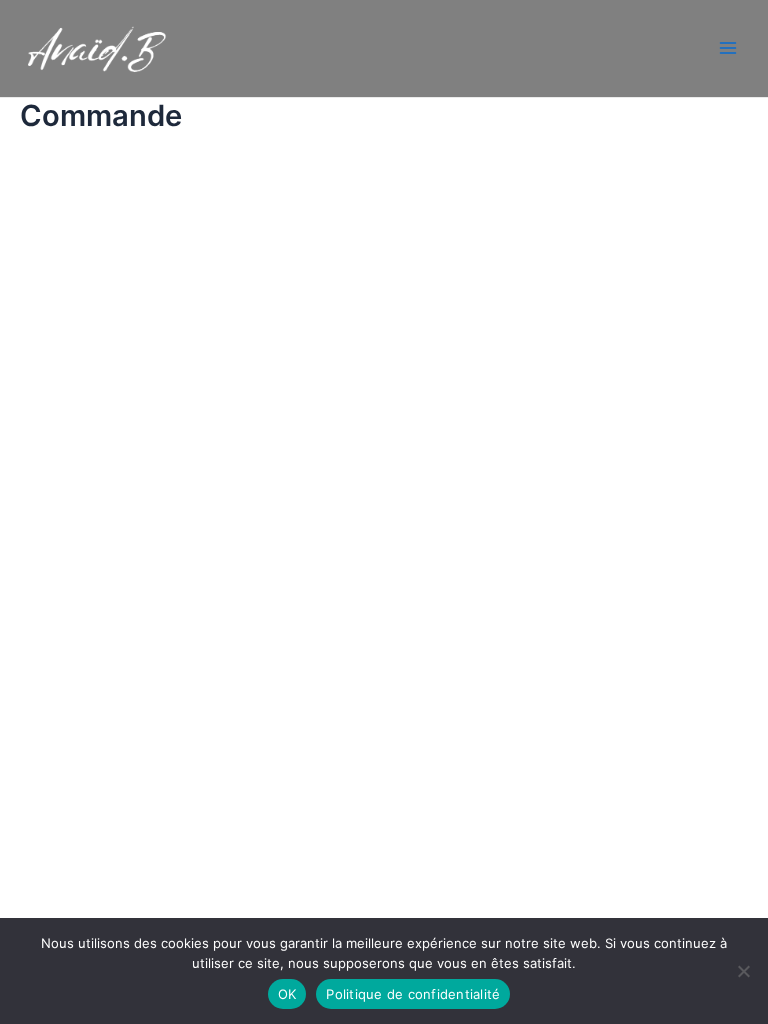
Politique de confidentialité (413, 994)
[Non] (743, 971)
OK (287, 994)
